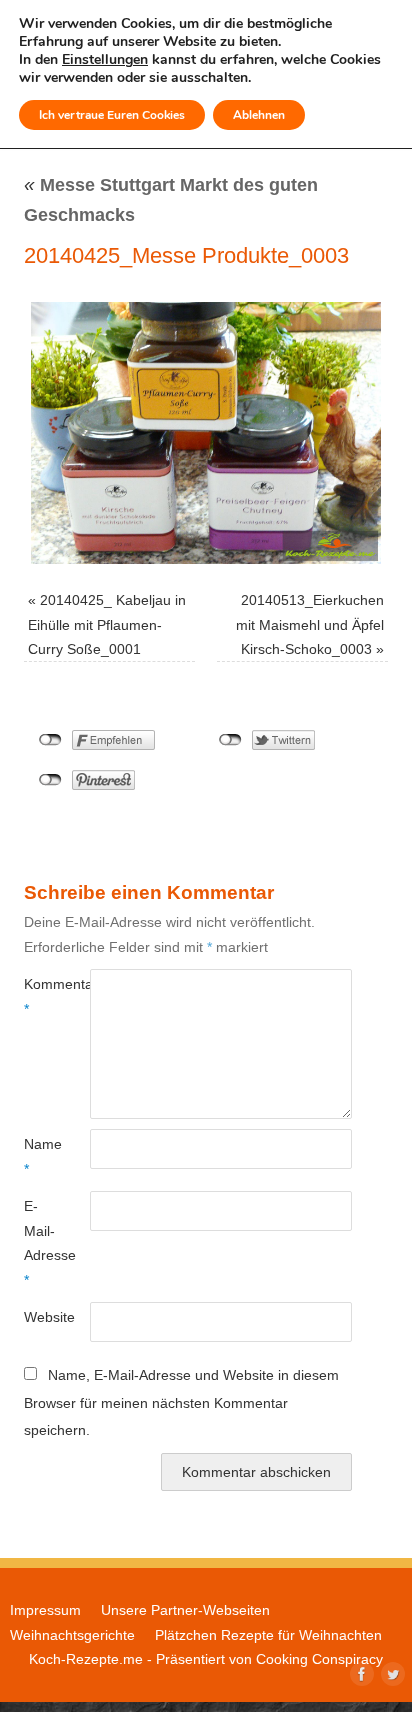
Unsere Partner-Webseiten (185, 1610)
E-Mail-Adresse (40, 1242)
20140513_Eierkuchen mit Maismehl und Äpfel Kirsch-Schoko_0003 (310, 624)
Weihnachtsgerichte (72, 1635)
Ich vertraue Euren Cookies (112, 115)
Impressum (45, 1610)
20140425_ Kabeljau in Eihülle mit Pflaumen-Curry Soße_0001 (107, 624)
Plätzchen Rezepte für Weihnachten (268, 1635)
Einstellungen (105, 60)
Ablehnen (259, 115)
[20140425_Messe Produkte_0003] (206, 433)
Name (40, 1156)
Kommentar (40, 996)
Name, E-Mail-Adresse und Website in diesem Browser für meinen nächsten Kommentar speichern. (181, 1402)
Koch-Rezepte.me (86, 1659)
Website (40, 1317)
